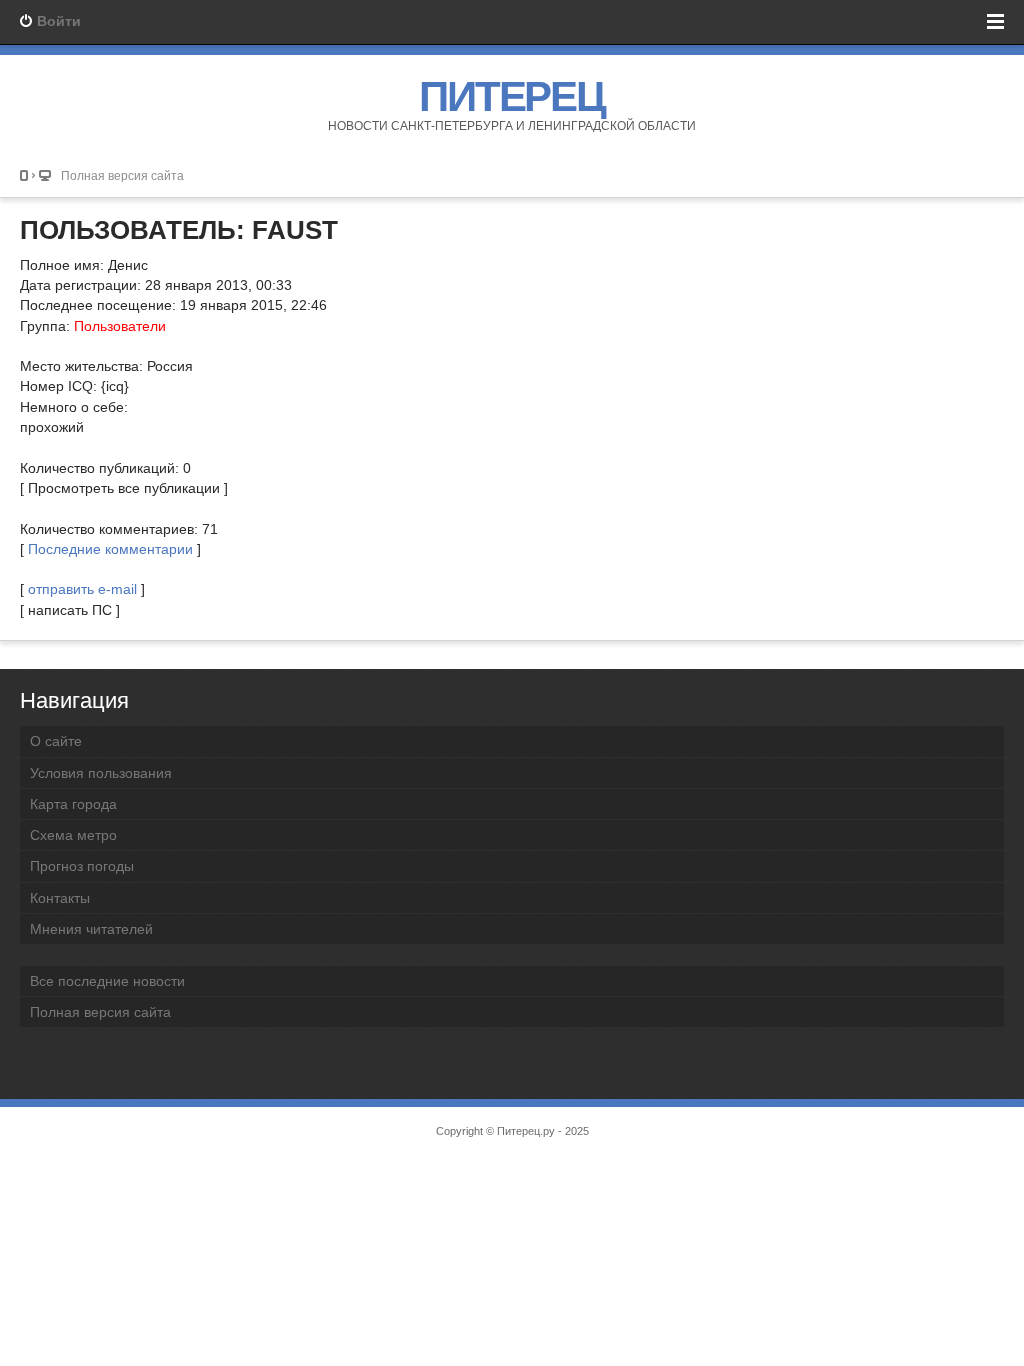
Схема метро (73, 835)
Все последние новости (107, 981)
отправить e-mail (82, 589)
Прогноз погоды (82, 866)
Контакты (60, 898)
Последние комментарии (110, 549)
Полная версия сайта (122, 175)
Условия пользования (101, 773)
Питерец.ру (526, 1131)
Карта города (73, 804)
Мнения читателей (91, 929)
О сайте (56, 741)
